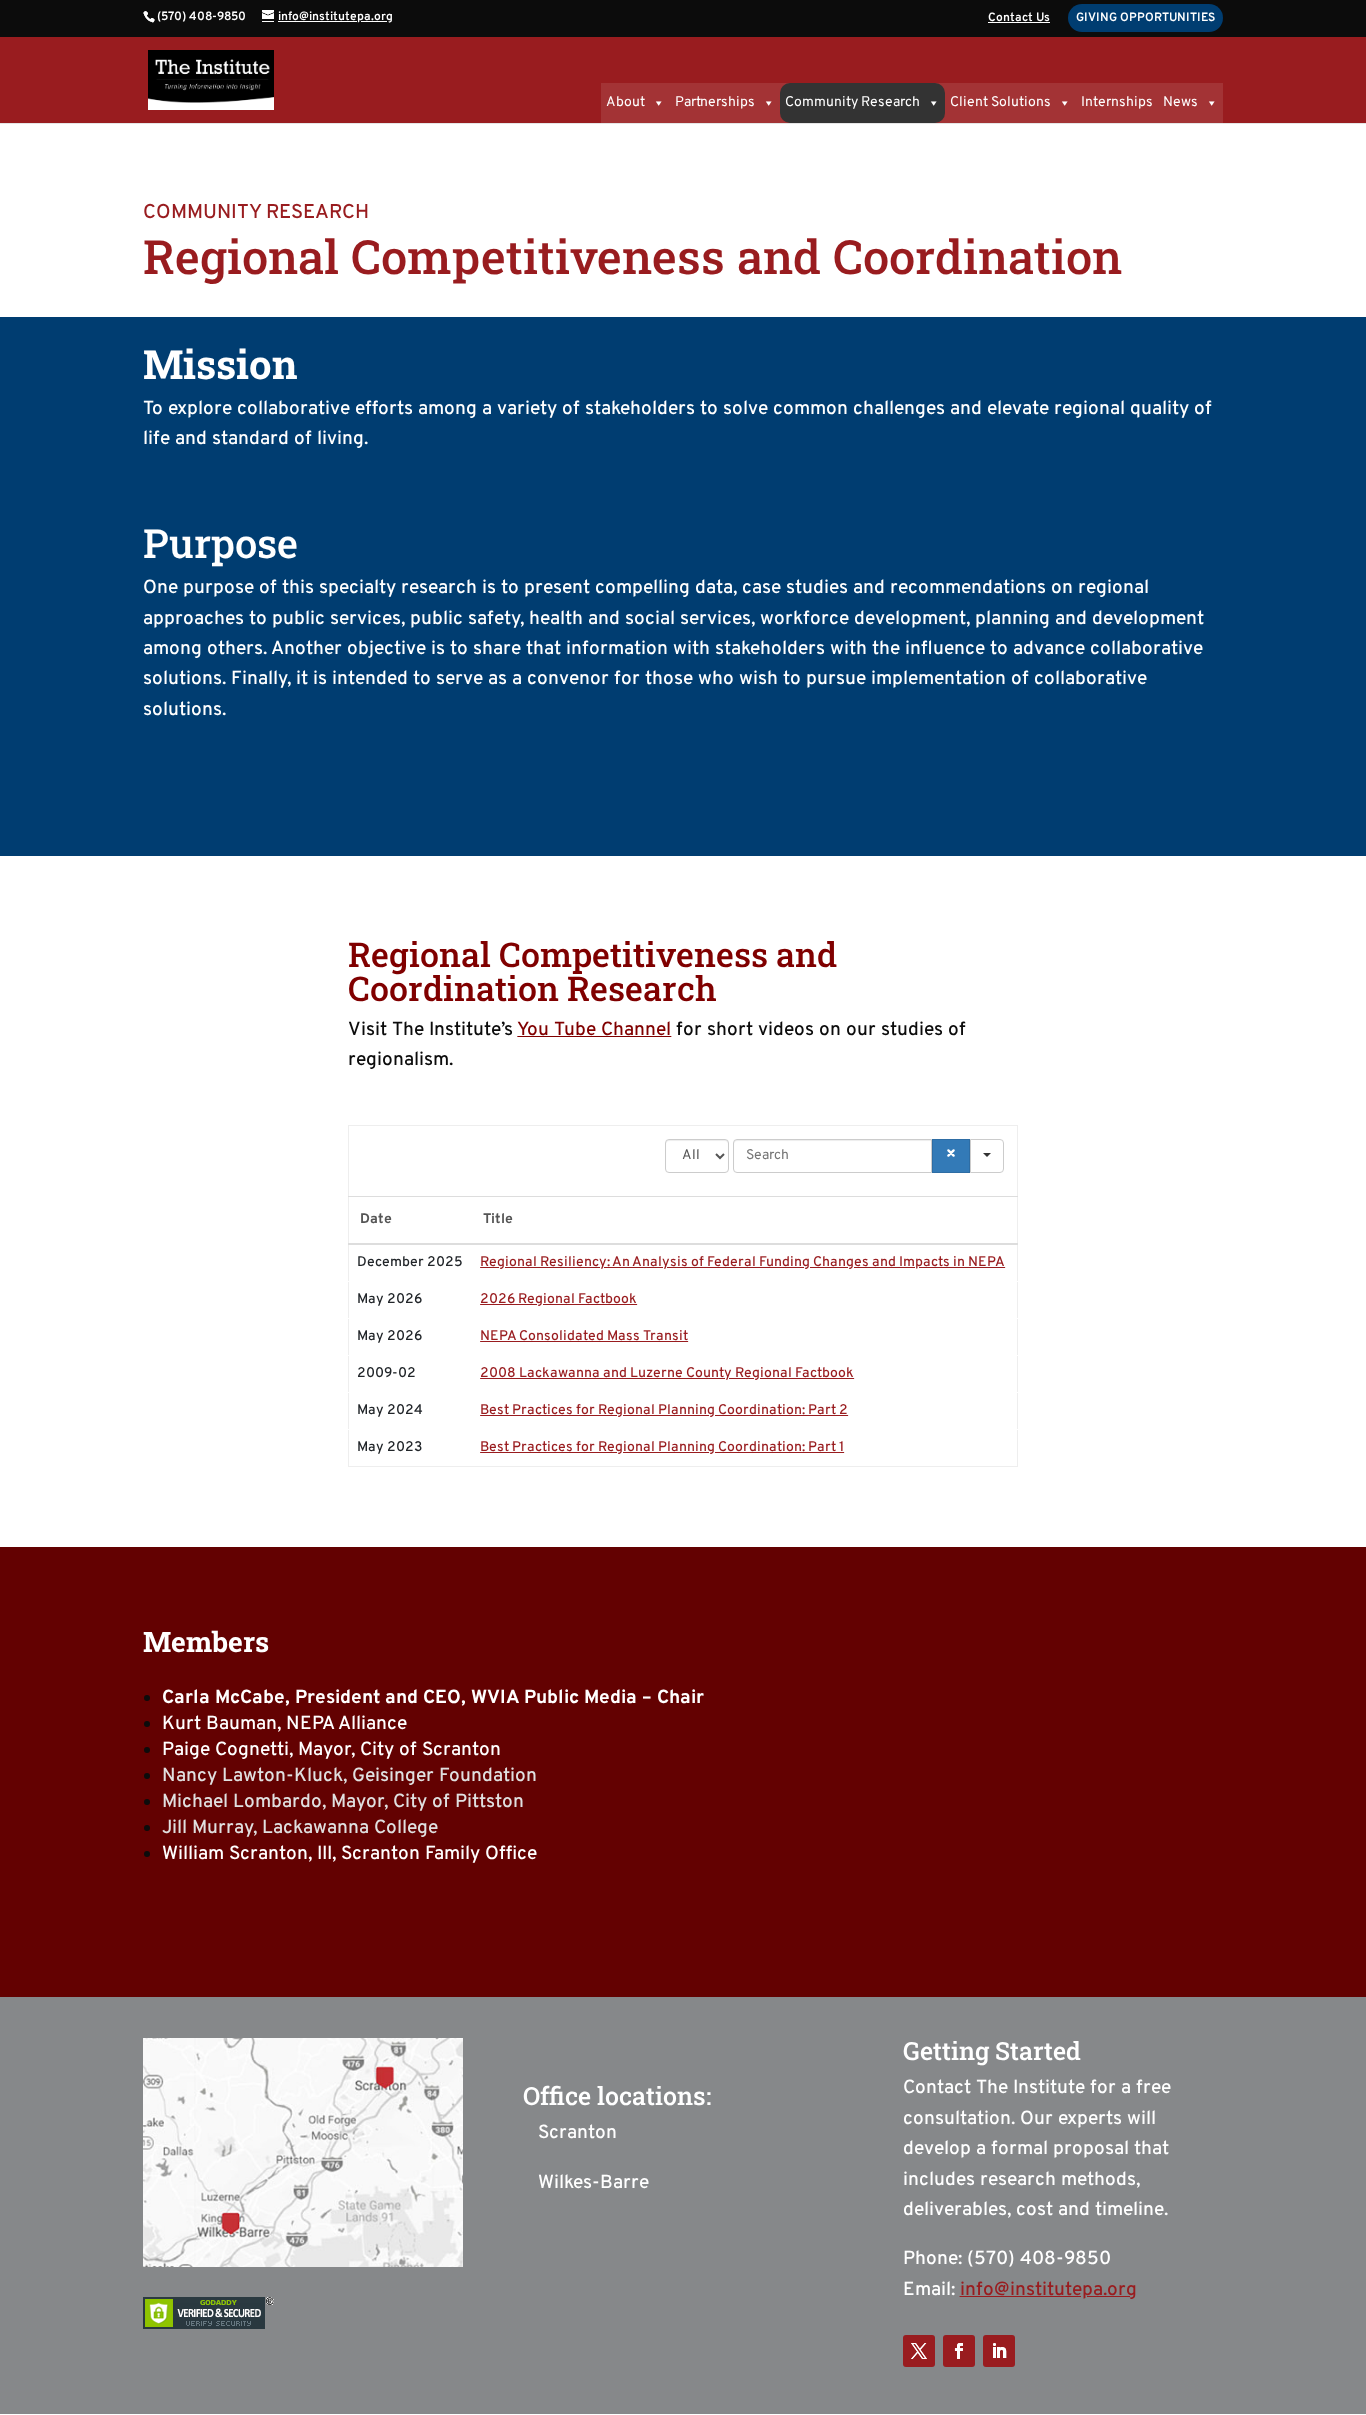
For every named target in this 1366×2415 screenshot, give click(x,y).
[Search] (951, 1156)
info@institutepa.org (1048, 2290)
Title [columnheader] (498, 1219)
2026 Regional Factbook (558, 1299)
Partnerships (715, 102)
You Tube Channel (594, 1030)
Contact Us (1019, 19)
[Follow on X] (919, 2351)
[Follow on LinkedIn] (999, 2351)
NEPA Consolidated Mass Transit (584, 1336)
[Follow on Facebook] (959, 2351)
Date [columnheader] (376, 1219)
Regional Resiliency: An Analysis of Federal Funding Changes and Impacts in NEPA (742, 1262)
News (1180, 102)
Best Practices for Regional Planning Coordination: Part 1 (662, 1447)
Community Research (852, 102)
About (625, 102)
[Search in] (987, 1156)
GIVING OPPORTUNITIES (1145, 18)
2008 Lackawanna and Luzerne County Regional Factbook (667, 1373)
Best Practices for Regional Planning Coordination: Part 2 (664, 1410)
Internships (1117, 102)
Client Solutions (1000, 102)
